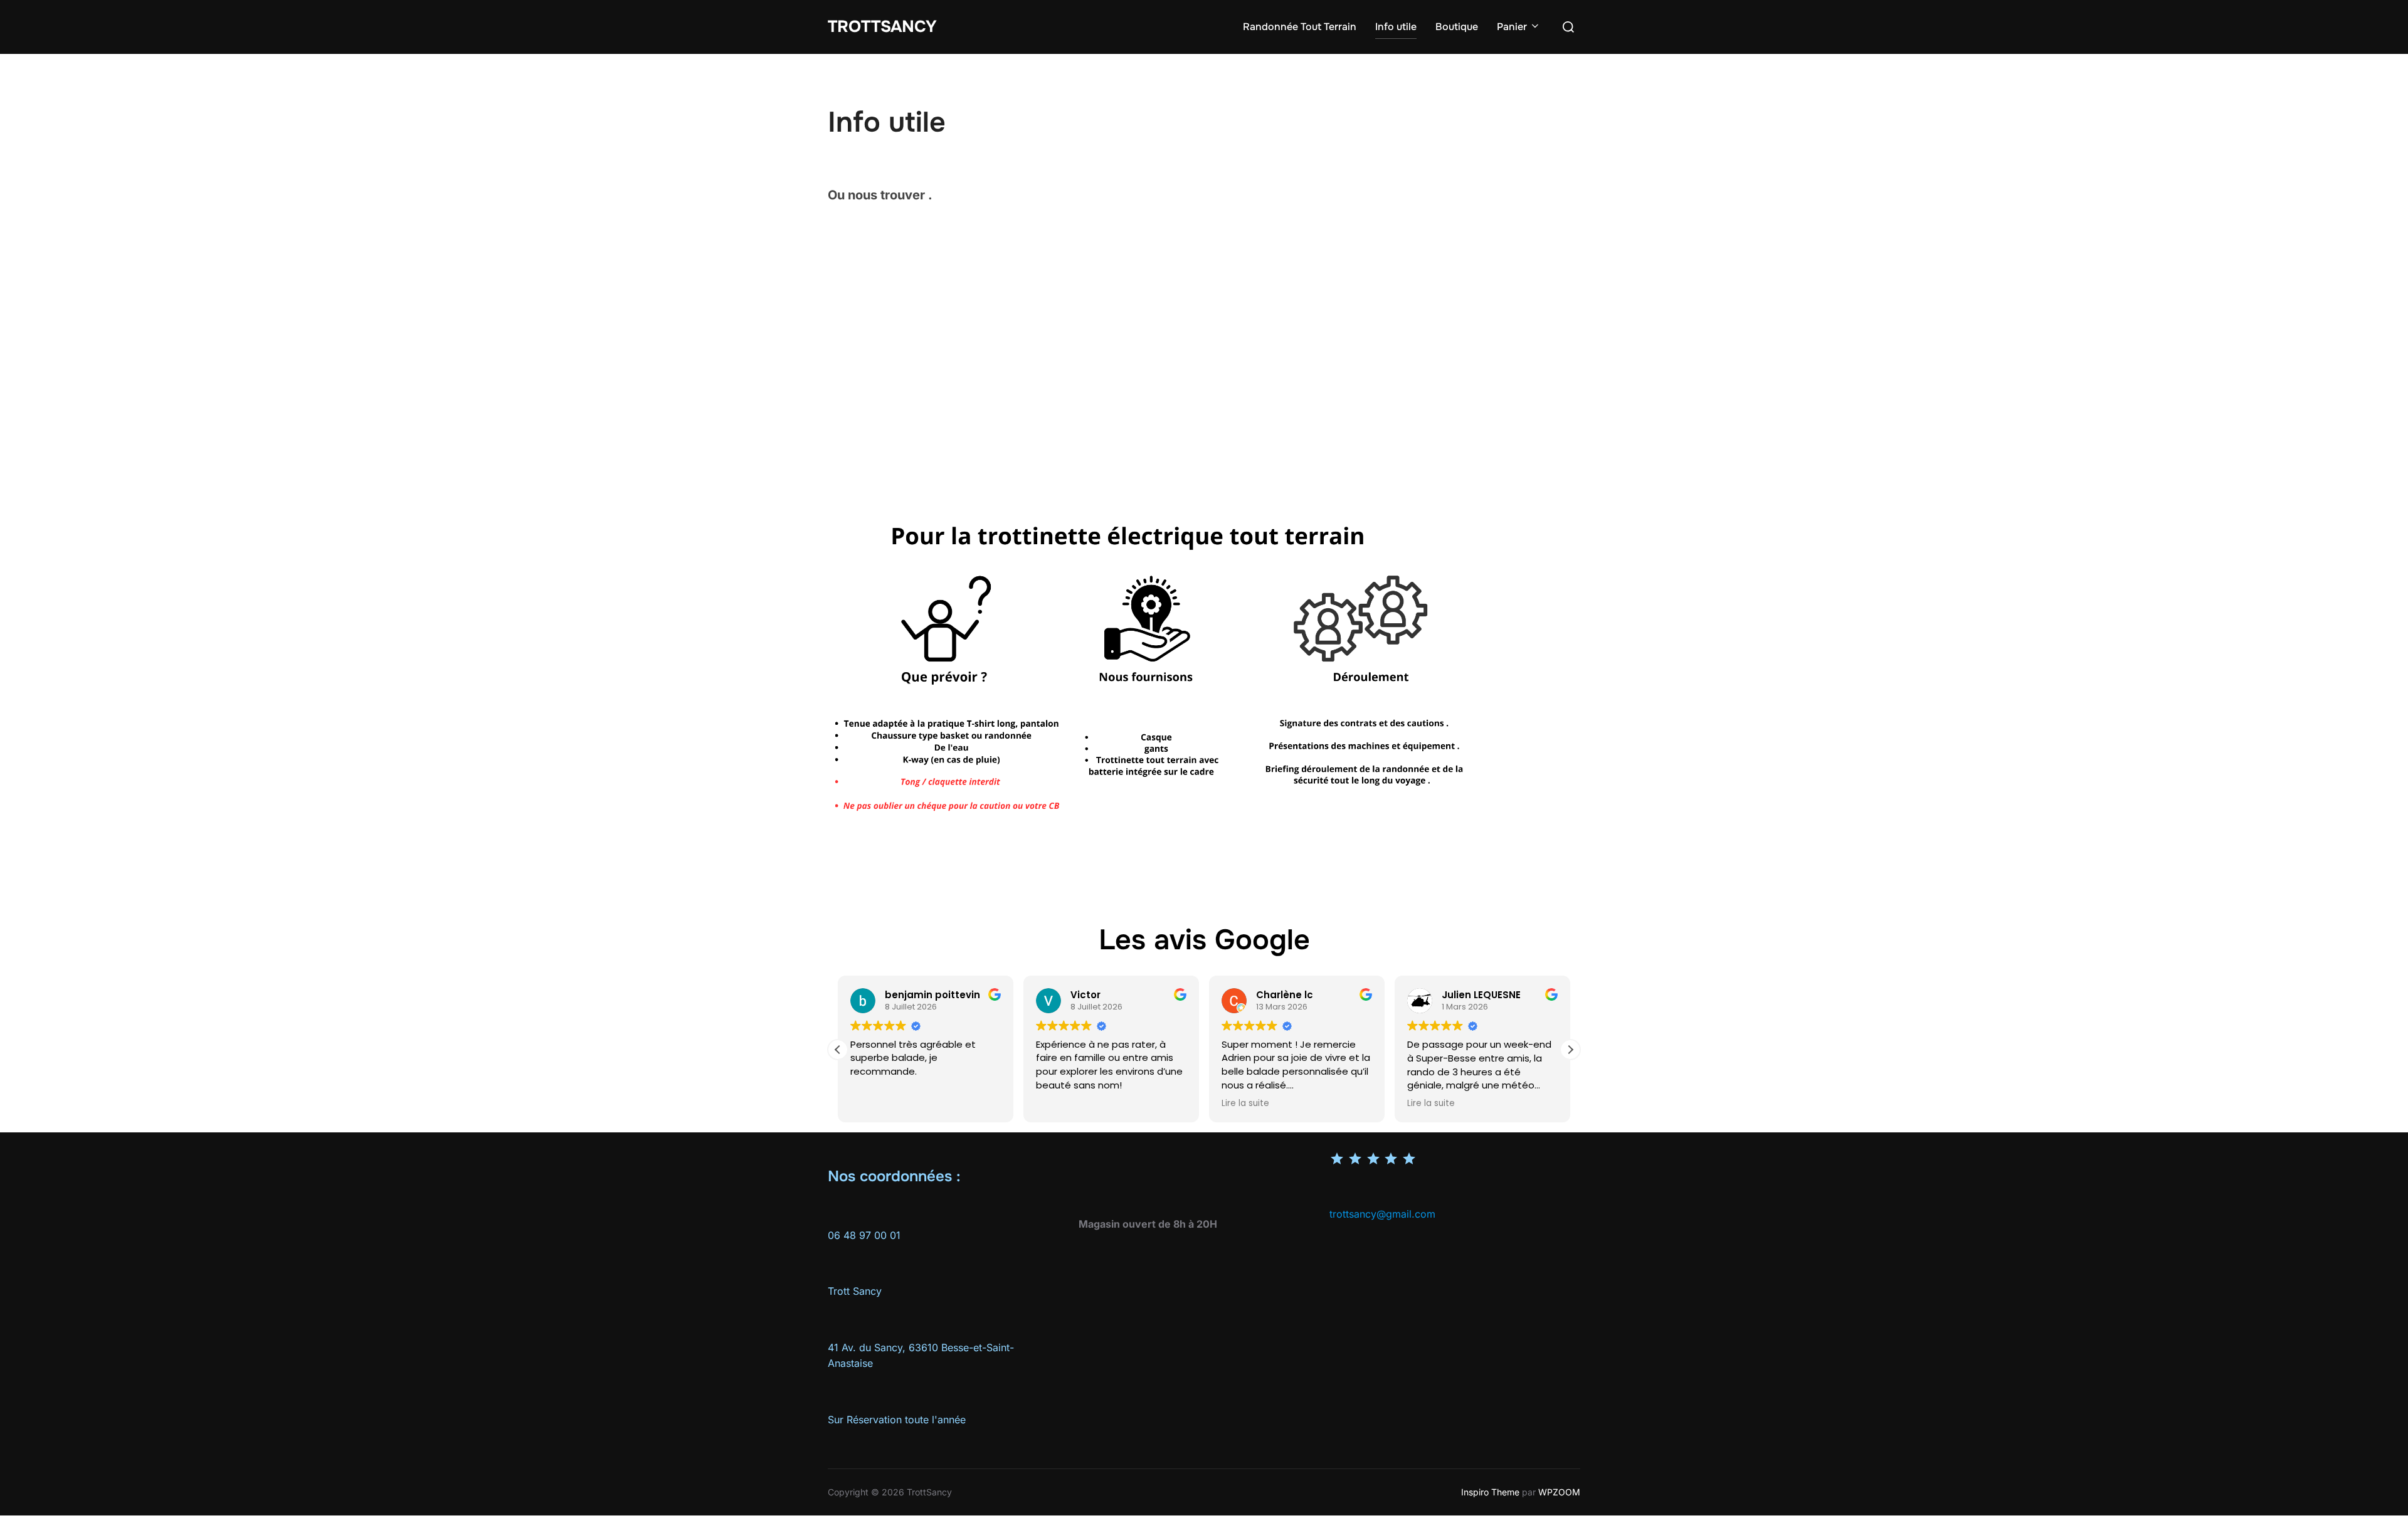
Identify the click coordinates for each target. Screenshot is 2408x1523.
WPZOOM (1559, 1492)
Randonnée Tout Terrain (1300, 27)
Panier (1512, 27)
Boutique (1457, 27)
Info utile (1396, 27)
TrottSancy (882, 27)
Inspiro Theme (1490, 1492)
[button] (1570, 1050)
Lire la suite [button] (1245, 1104)
